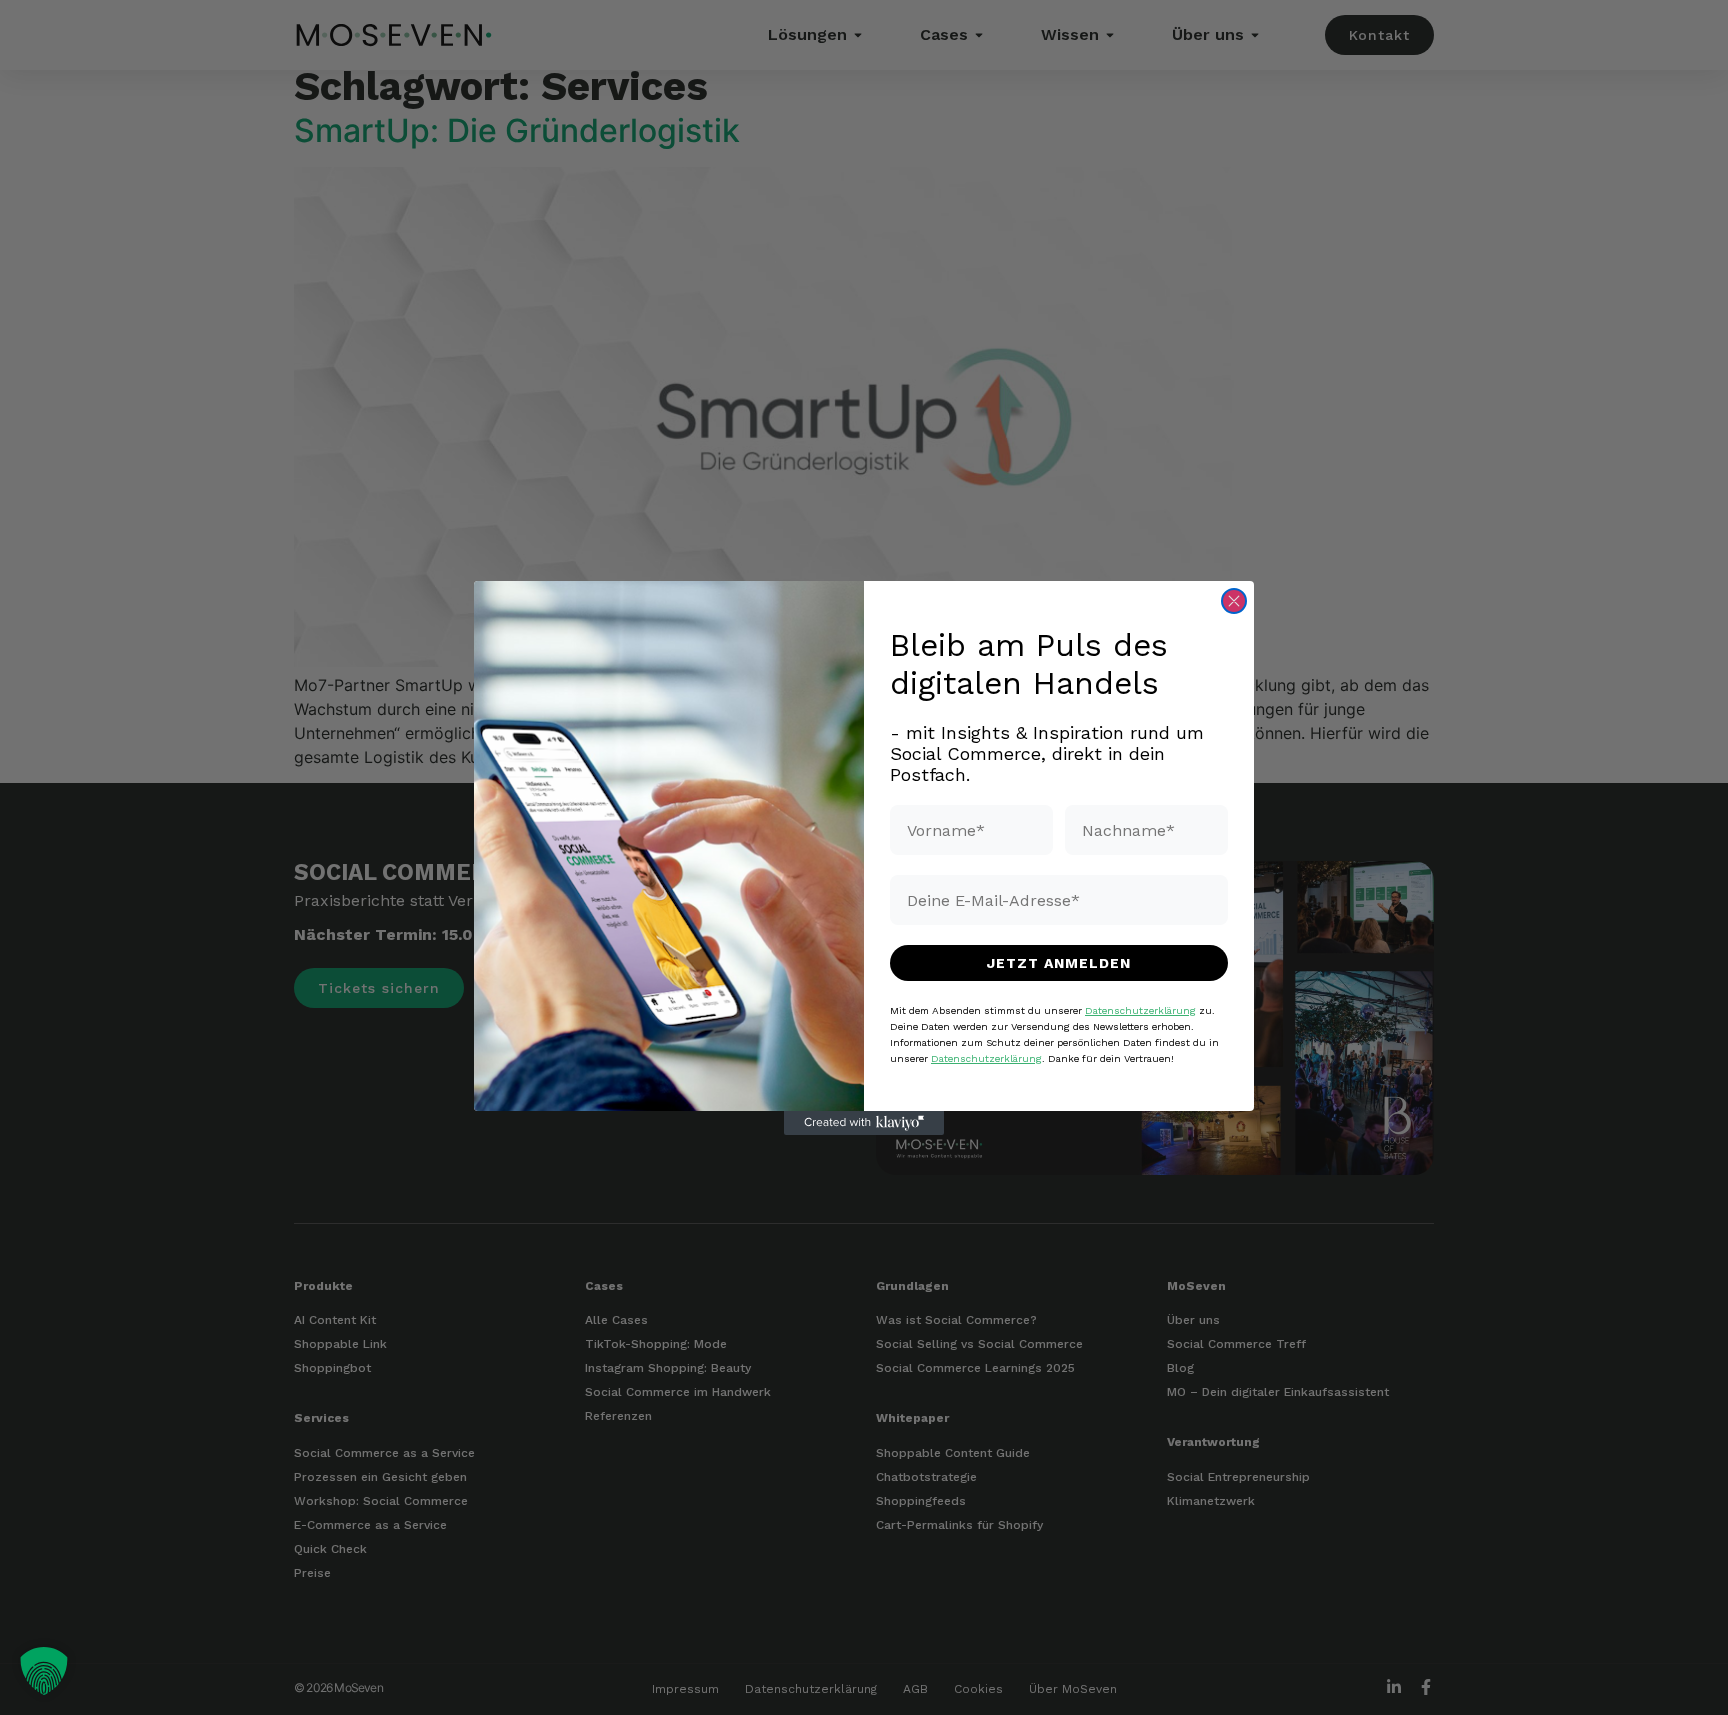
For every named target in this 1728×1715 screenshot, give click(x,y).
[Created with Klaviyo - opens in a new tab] (864, 1123)
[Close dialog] (1234, 601)
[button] (44, 1671)
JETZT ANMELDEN (1059, 963)
